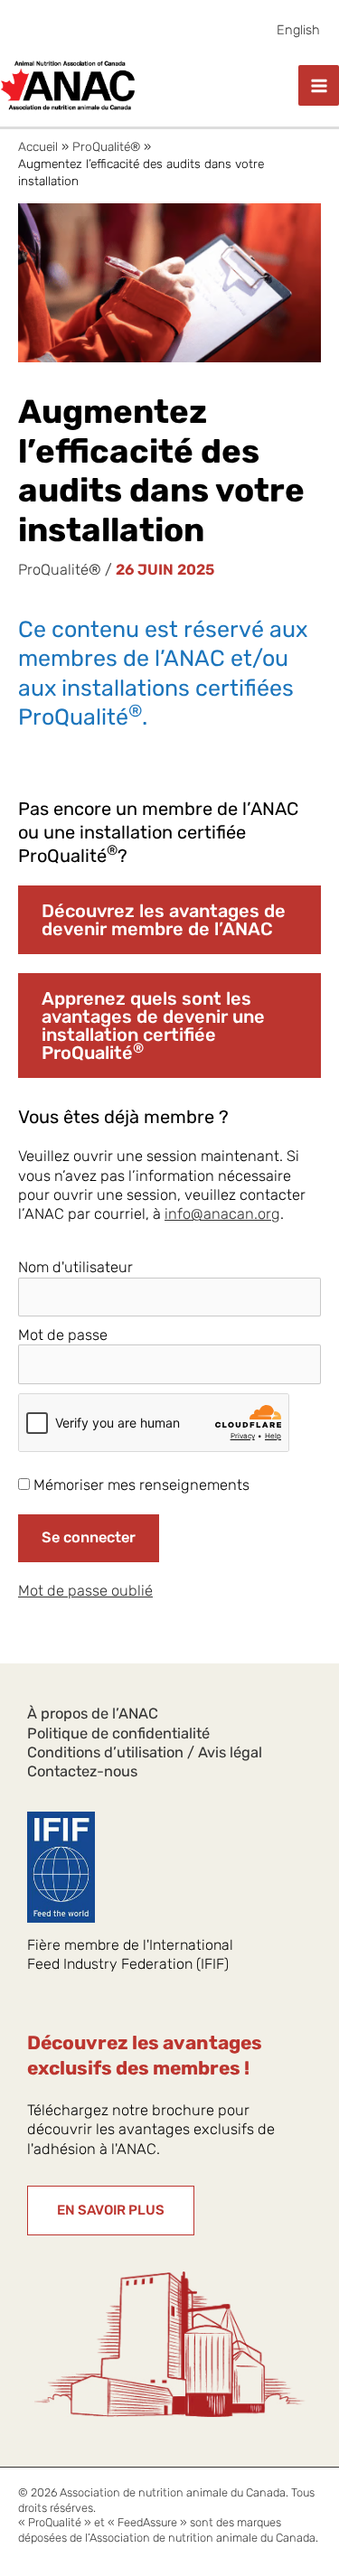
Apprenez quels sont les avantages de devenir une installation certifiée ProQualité (153, 1026)
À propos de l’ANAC (93, 1714)
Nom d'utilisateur (75, 1267)
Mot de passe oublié (85, 1591)
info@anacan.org (222, 1214)
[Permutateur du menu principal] (319, 85)
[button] (111, 2211)
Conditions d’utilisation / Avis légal (145, 1752)
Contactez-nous (82, 1771)
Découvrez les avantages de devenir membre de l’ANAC (164, 920)
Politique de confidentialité (118, 1733)
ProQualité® (60, 570)
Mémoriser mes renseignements (140, 1485)
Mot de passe (63, 1335)
